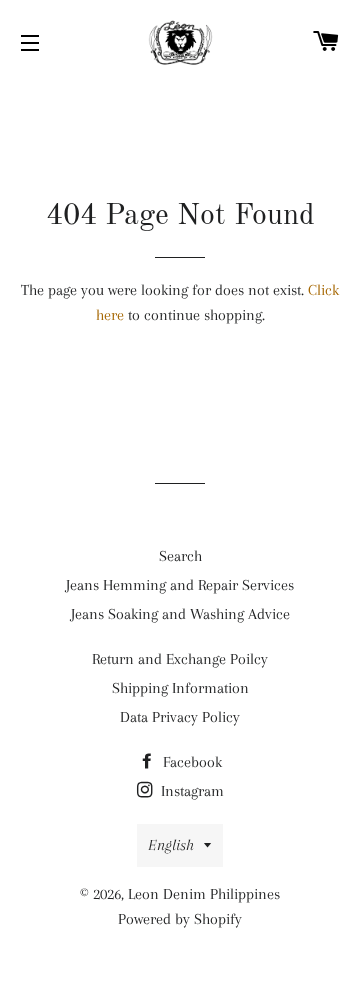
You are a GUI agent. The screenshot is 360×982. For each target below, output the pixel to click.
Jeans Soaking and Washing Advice (180, 614)
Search (180, 556)
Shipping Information (180, 688)
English (171, 845)
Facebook (190, 762)
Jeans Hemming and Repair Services (180, 585)
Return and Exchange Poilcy (180, 659)
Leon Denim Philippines (204, 894)
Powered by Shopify (180, 919)
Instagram (190, 791)
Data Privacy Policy (180, 717)
